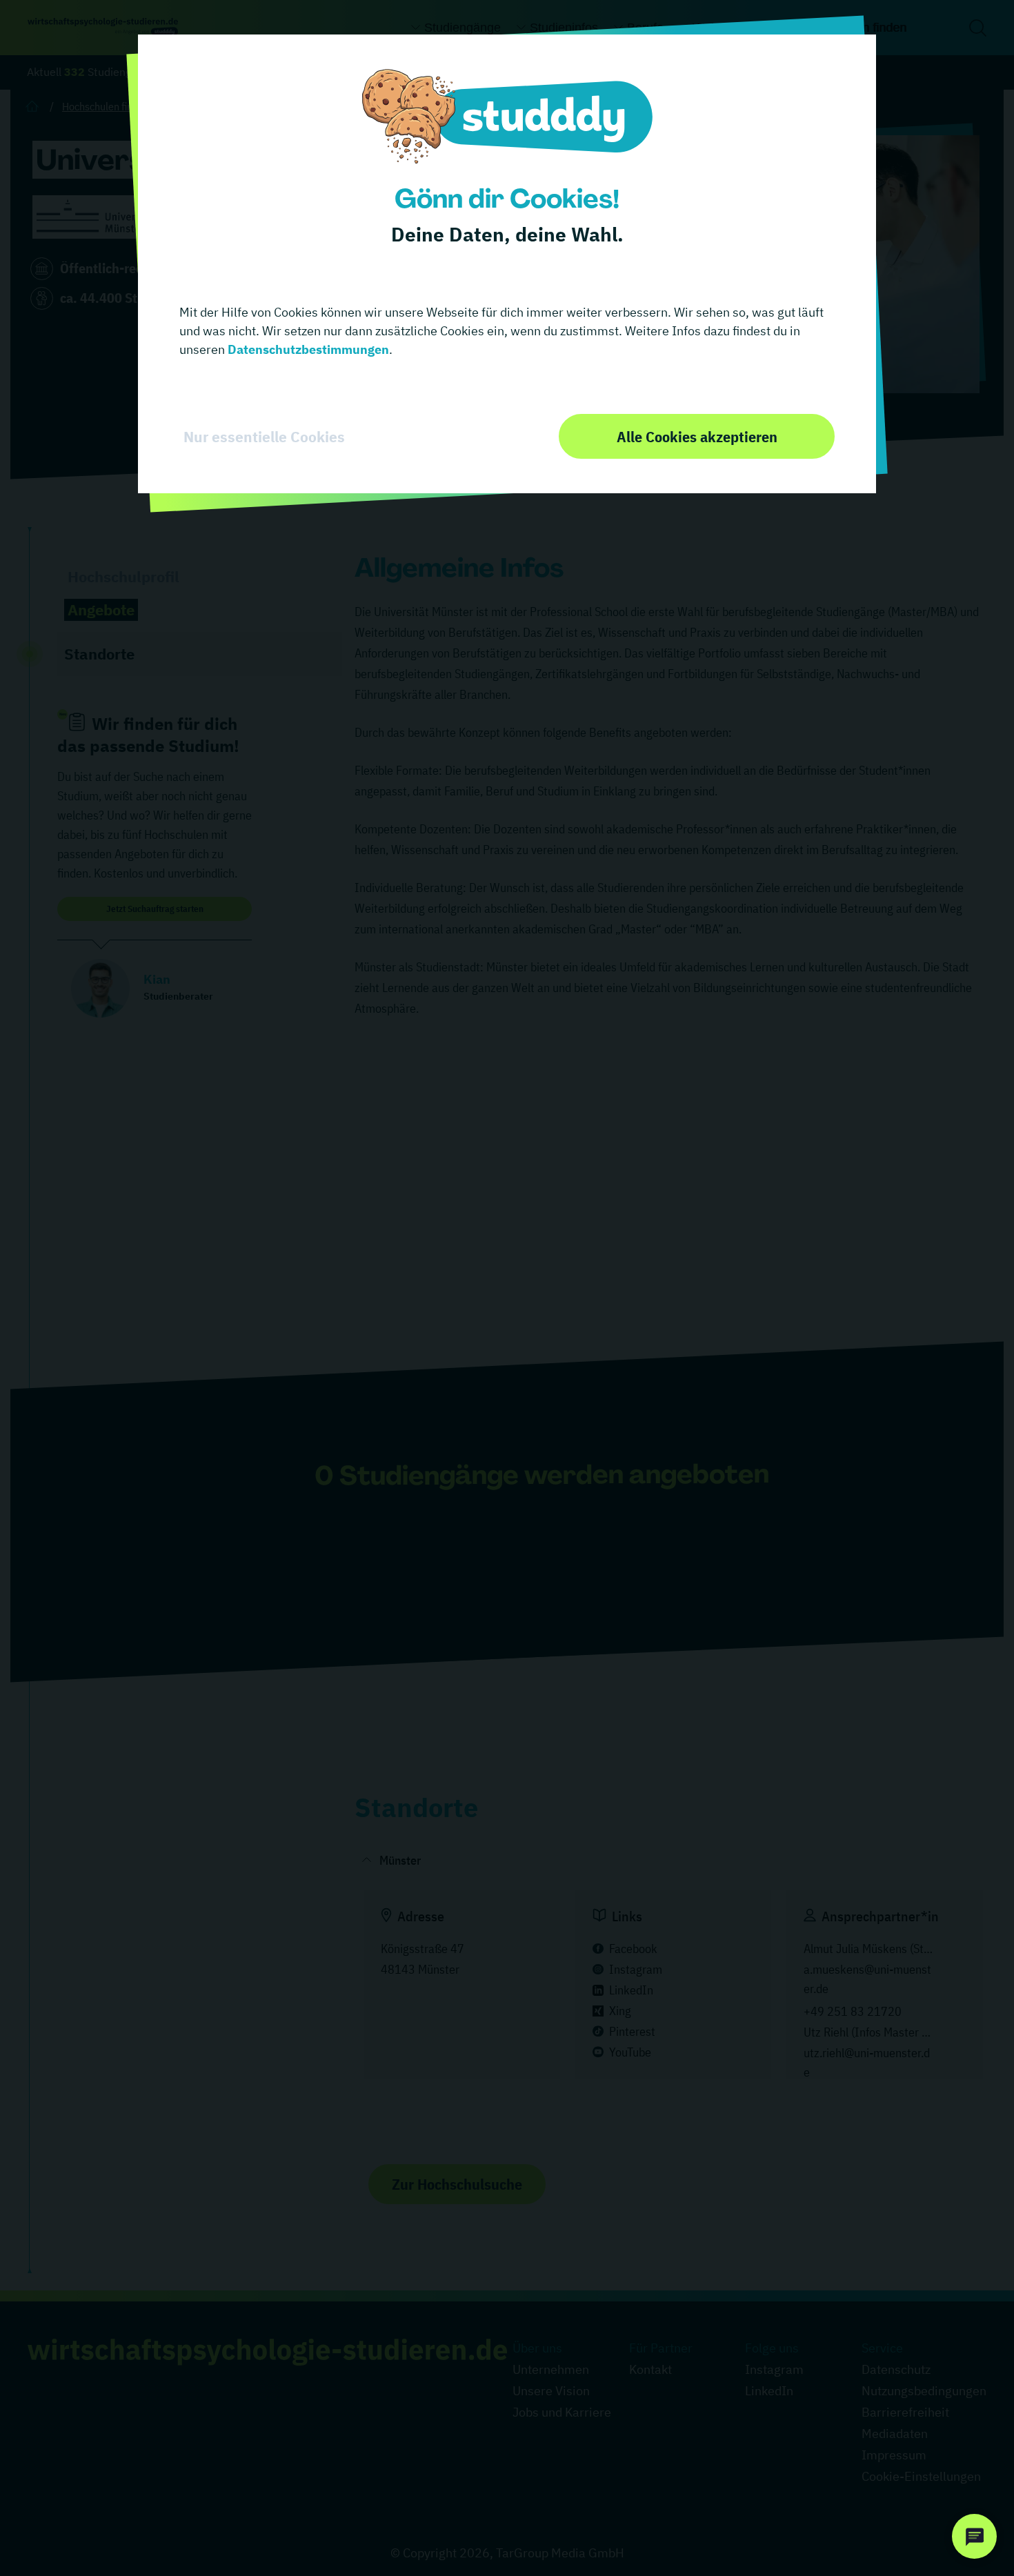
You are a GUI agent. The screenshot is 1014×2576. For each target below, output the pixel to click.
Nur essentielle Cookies (264, 437)
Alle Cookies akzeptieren (697, 436)
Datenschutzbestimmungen (307, 349)
